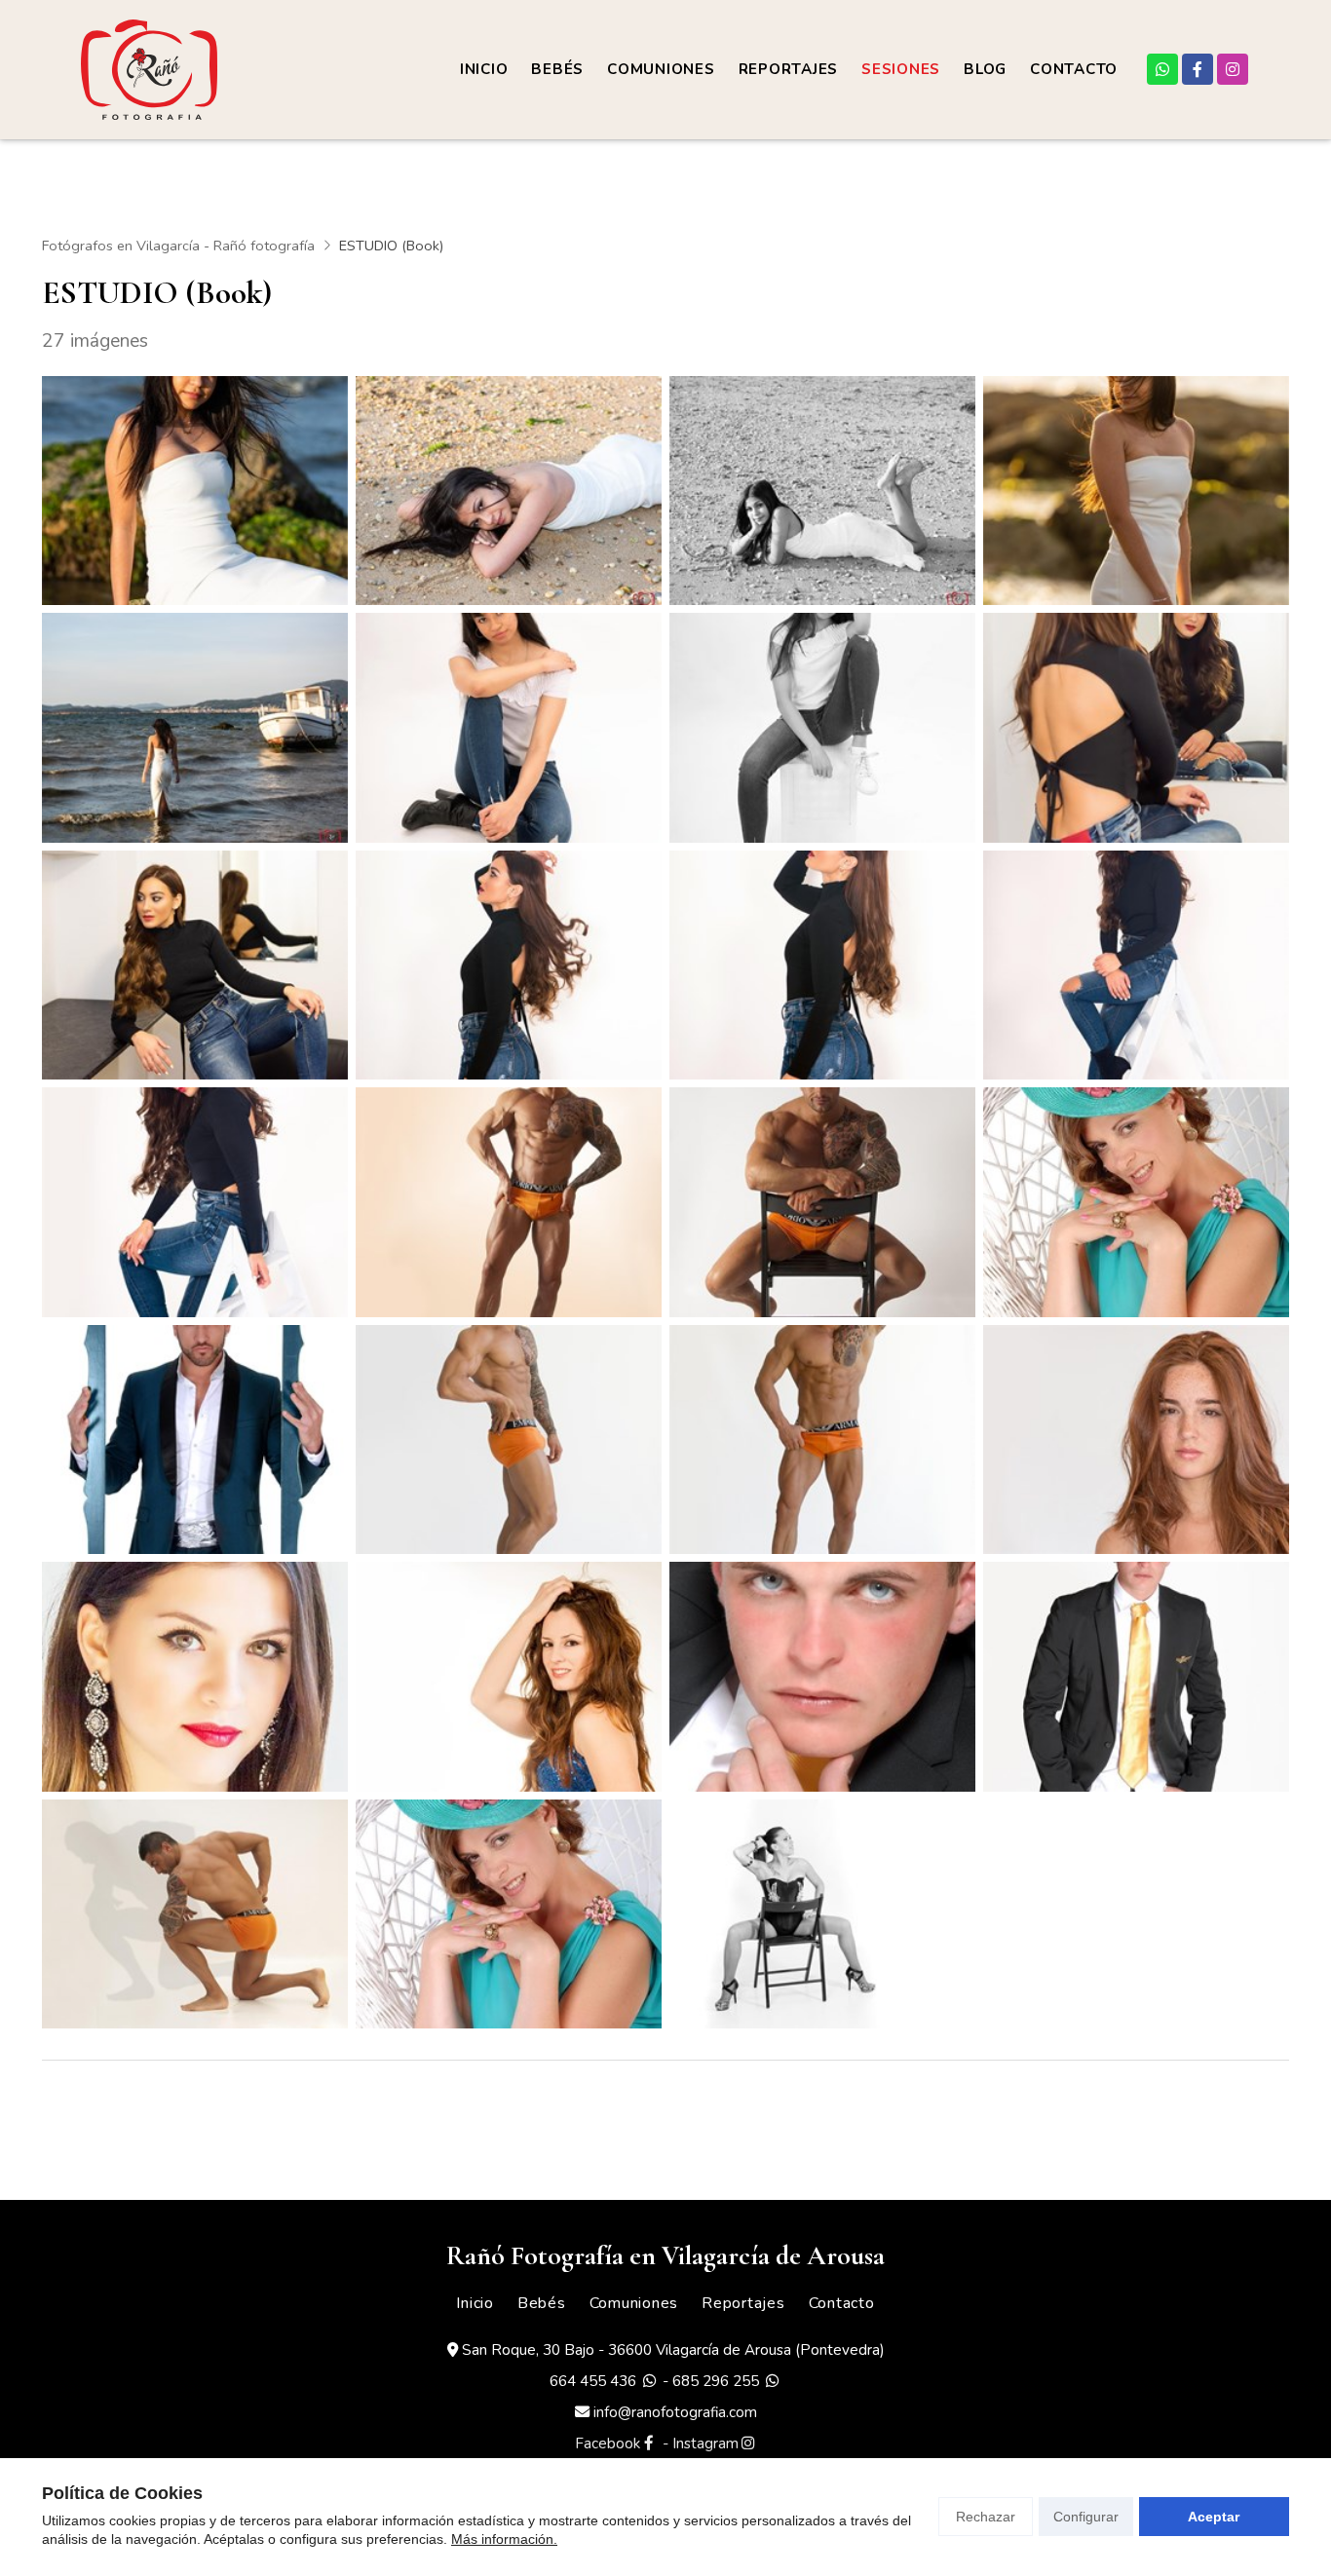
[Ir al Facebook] (1198, 69)
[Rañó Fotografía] (149, 70)
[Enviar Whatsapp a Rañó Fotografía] (1162, 69)
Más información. (504, 2539)
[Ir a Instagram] (1233, 69)
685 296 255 (716, 2381)
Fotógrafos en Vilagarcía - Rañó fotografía (178, 246)
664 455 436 (593, 2381)
